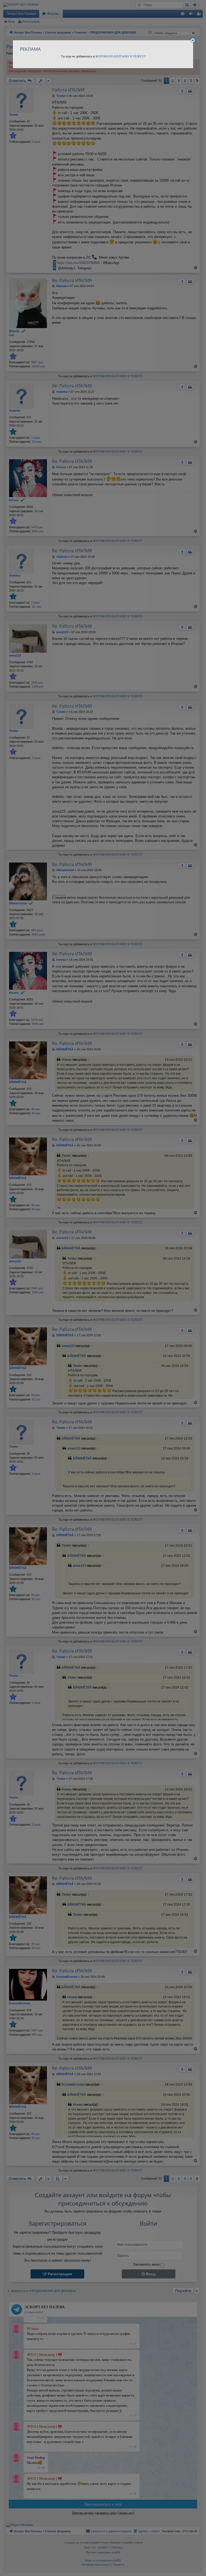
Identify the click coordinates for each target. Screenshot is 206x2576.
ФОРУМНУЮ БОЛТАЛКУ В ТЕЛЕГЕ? (120, 56)
